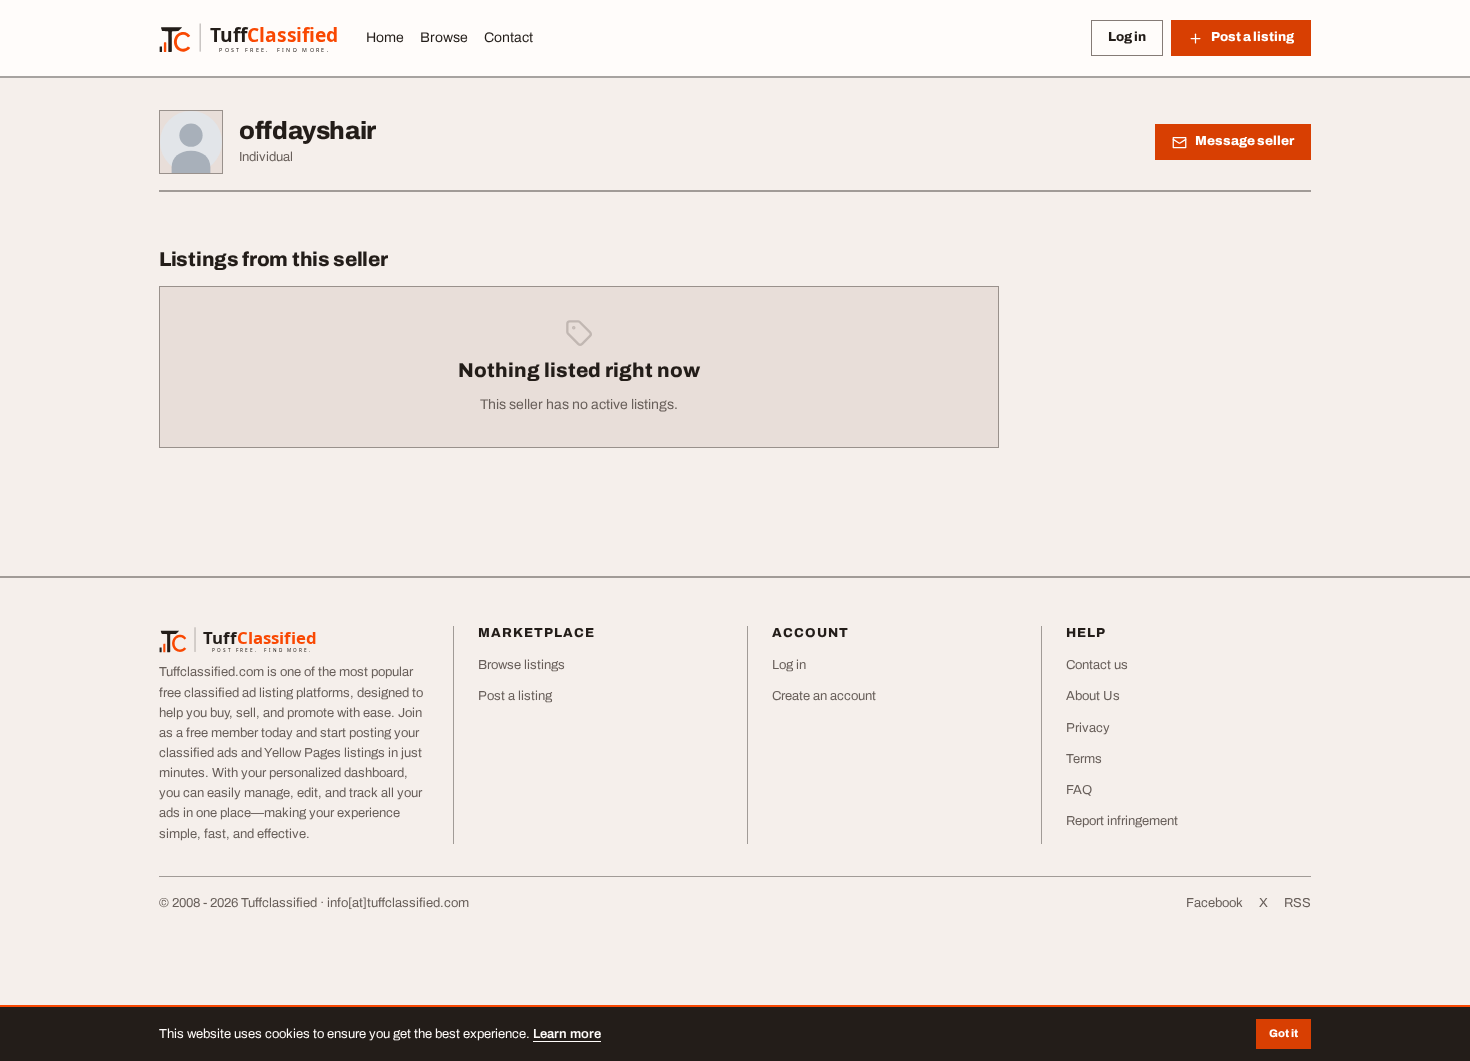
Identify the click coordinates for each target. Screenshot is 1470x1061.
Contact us (1097, 665)
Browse (444, 37)
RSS (1297, 903)
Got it (1283, 1033)
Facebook (1214, 903)
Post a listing (515, 696)
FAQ (1079, 790)
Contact (508, 37)
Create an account (824, 696)
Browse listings (521, 665)
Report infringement (1122, 821)
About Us (1093, 696)
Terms (1084, 759)
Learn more (567, 1034)
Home (385, 37)
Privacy (1088, 728)
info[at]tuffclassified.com (398, 903)
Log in (1127, 37)
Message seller (1244, 141)
